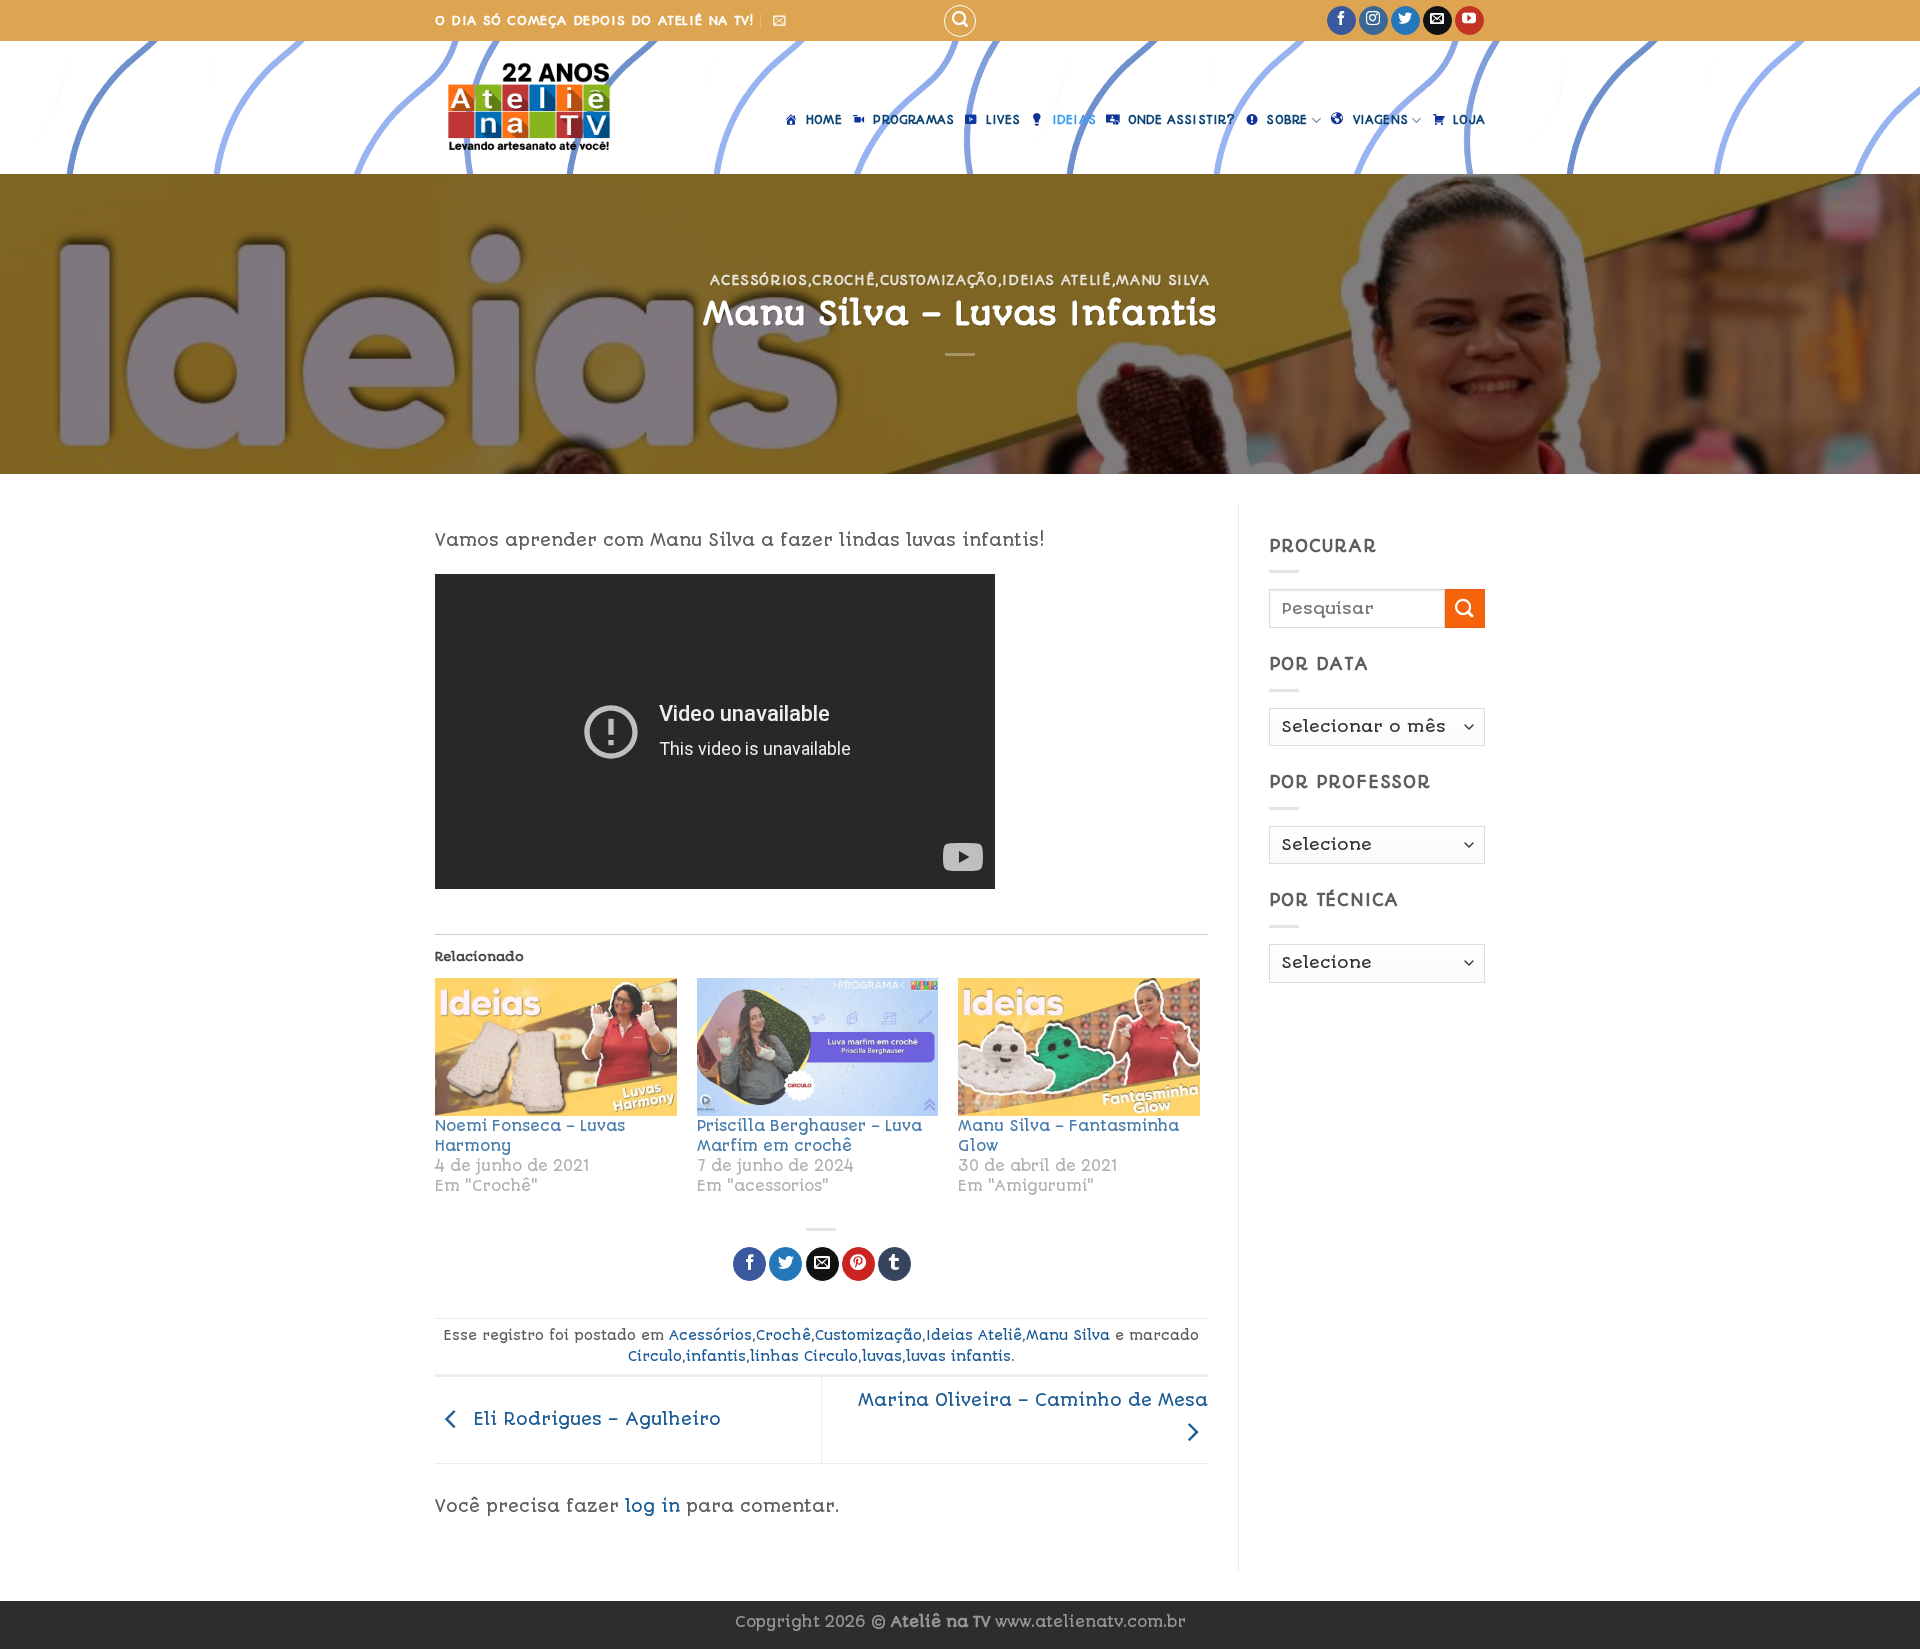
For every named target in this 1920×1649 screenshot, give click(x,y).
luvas (882, 1356)
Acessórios (758, 280)
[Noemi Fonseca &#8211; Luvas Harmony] (556, 1047)
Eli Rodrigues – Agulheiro (594, 1419)
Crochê (843, 280)
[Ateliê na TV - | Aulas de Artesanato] (543, 107)
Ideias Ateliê (1056, 280)
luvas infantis (958, 1356)
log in (652, 1506)
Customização (939, 280)
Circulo (655, 1356)
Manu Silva (1162, 280)
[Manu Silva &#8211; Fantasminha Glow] (1079, 1047)
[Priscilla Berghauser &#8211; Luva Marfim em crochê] (818, 1047)
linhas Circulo (804, 1356)
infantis (716, 1356)
